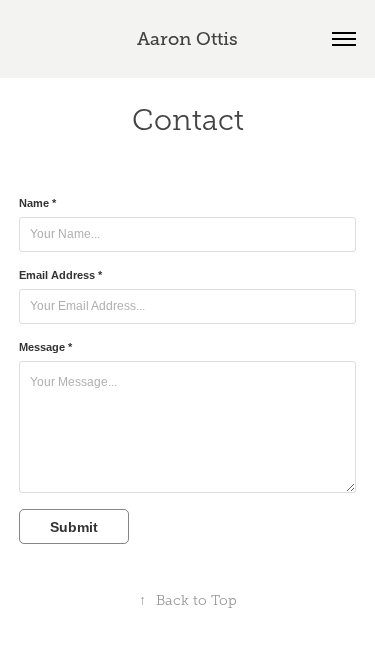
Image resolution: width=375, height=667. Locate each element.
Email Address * (60, 275)
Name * (37, 203)
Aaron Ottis (187, 39)
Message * (45, 347)
